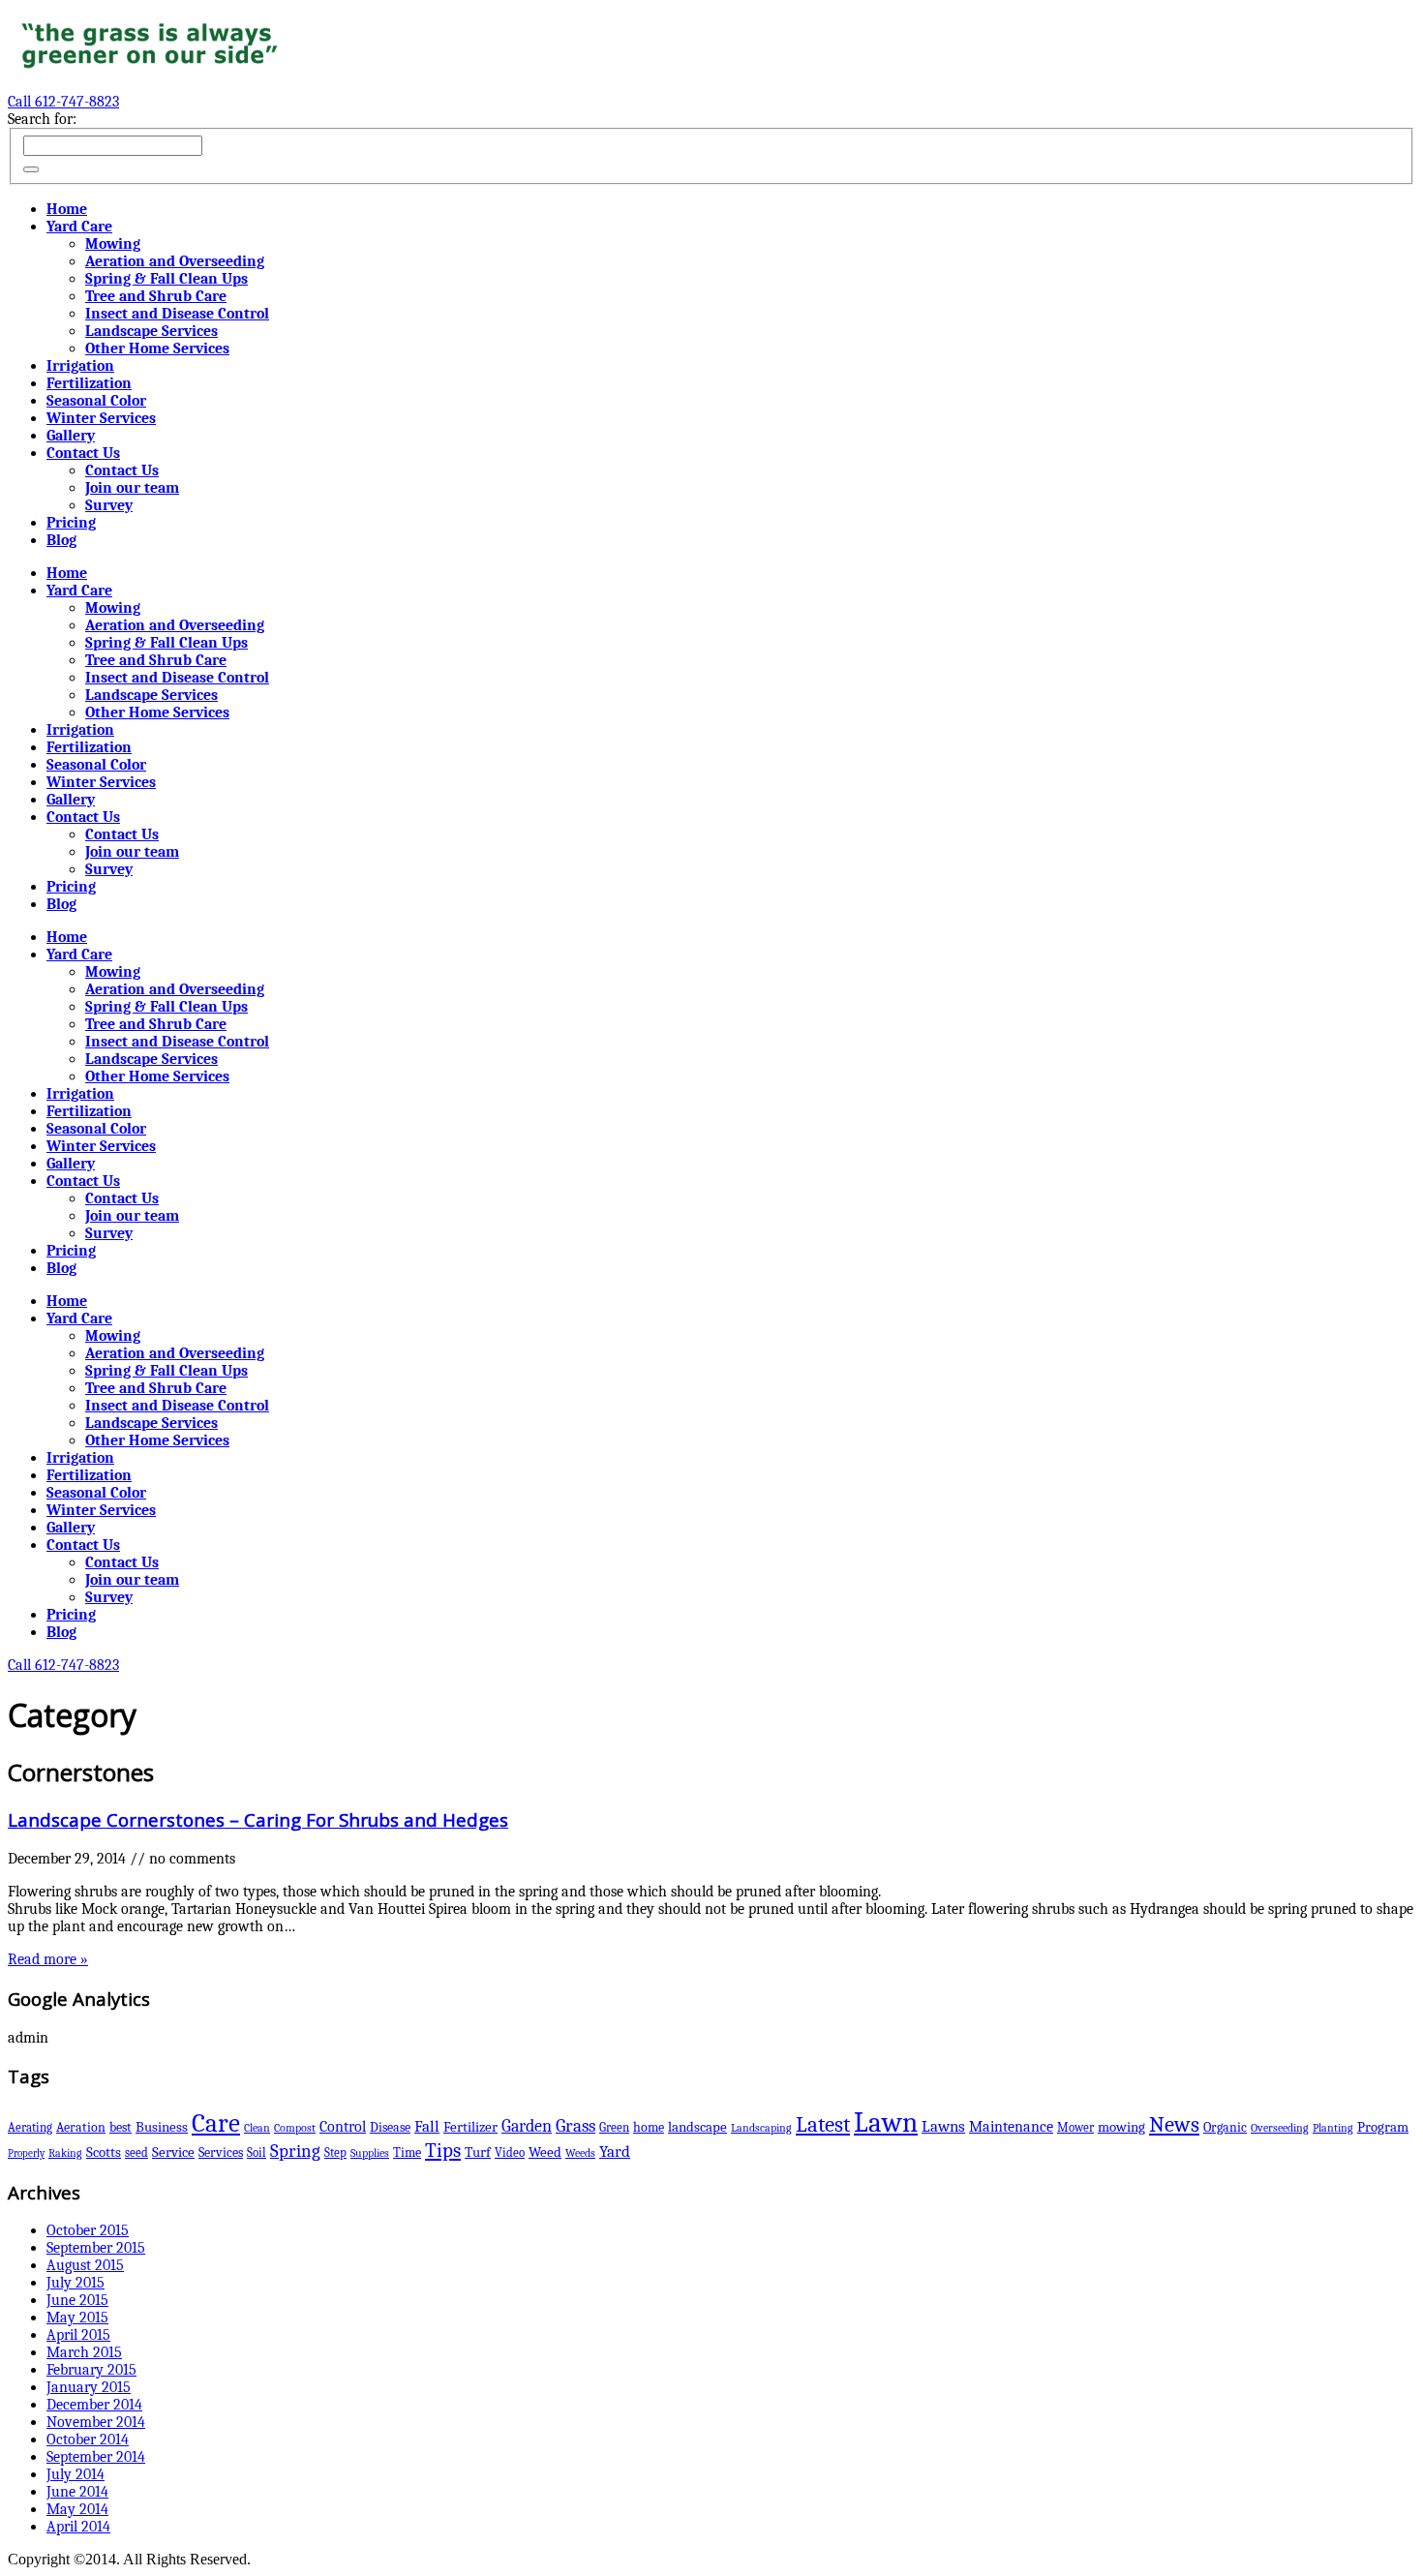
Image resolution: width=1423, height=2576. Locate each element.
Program (1383, 2127)
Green (614, 2127)
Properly (26, 2153)
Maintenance (1011, 2127)
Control (343, 2126)
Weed (545, 2152)
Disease (390, 2127)
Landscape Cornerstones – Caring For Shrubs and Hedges (258, 1819)
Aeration (81, 2127)
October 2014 (88, 2440)
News (1174, 2125)
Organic (1225, 2127)
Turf (478, 2152)
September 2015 (96, 2248)
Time (407, 2152)
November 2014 (96, 2422)
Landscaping (761, 2128)
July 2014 (76, 2474)
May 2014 (77, 2509)
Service (173, 2152)
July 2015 (76, 2283)
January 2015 (89, 2387)
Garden (527, 2126)
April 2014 (78, 2527)
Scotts (104, 2152)
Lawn (886, 2122)
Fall (427, 2126)
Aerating (30, 2127)
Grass (575, 2126)
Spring (295, 2151)
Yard (615, 2152)
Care (216, 2123)
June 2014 (77, 2492)
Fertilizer (470, 2127)
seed (136, 2152)
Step (335, 2152)
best (121, 2127)
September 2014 (96, 2457)
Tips (443, 2150)
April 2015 (78, 2335)
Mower (1075, 2127)
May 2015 (77, 2318)
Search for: (42, 119)
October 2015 (88, 2230)
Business (162, 2127)
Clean (257, 2128)
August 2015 (85, 2265)
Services (221, 2152)
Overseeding (1280, 2128)
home (649, 2127)
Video (510, 2152)
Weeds (580, 2153)
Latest (823, 2125)
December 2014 (94, 2405)
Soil (257, 2152)
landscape (697, 2127)
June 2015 (77, 2300)
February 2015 (91, 2370)
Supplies (370, 2153)
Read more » (48, 1959)
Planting (1333, 2128)
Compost (295, 2128)
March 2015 (84, 2352)
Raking (65, 2153)
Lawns (943, 2126)
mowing (1121, 2127)
